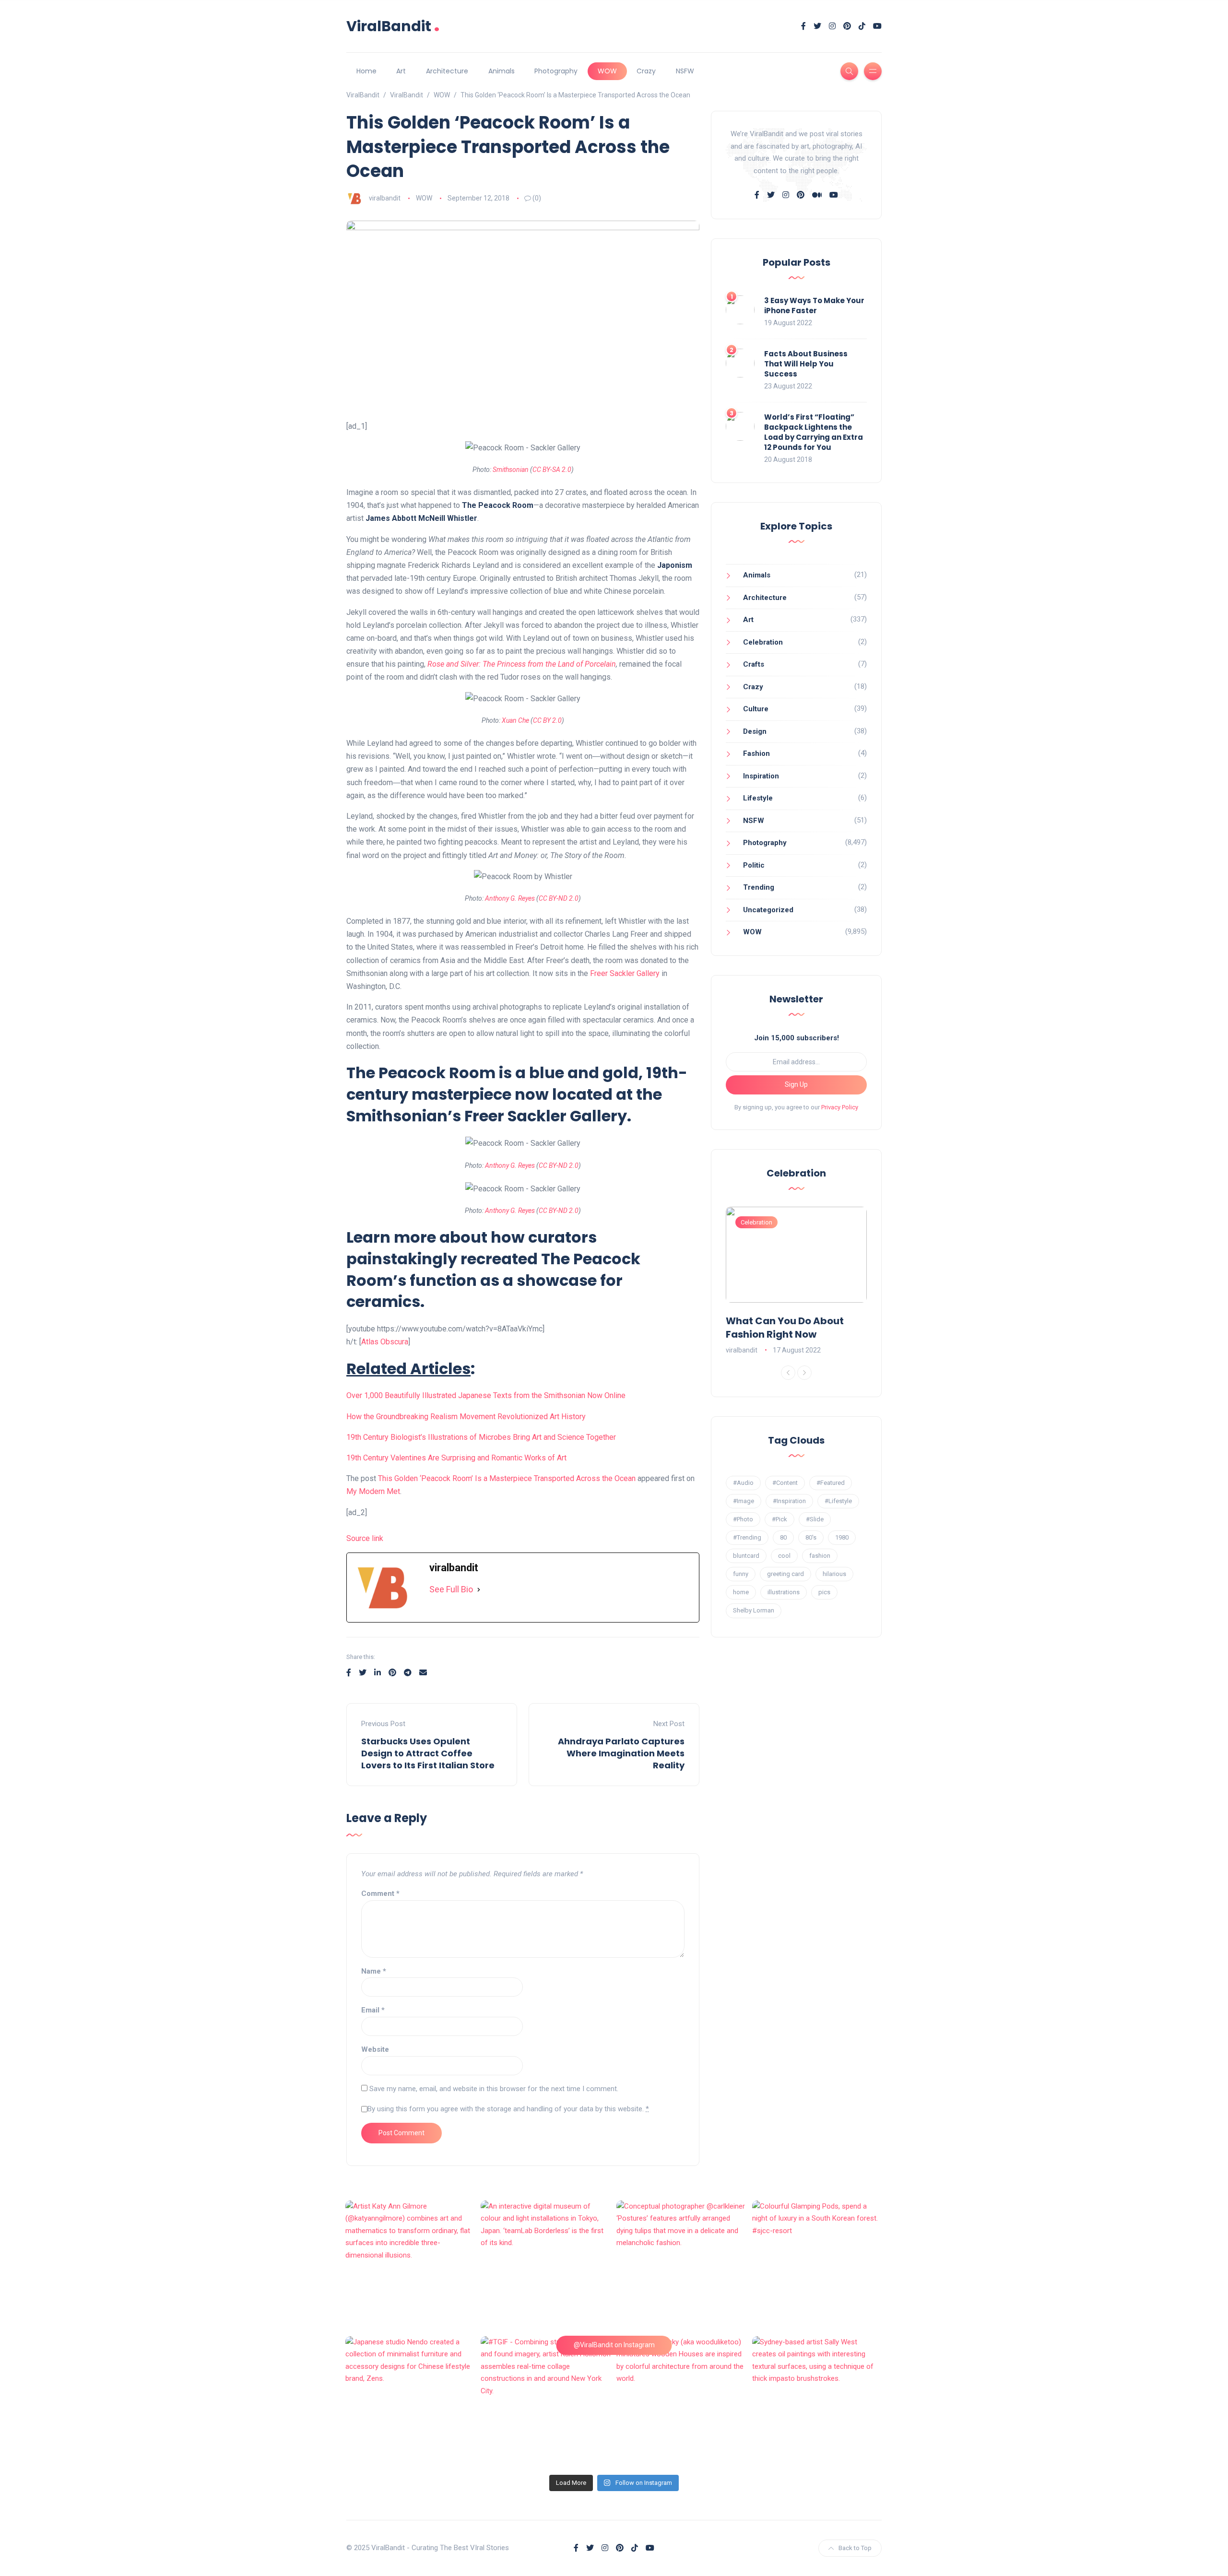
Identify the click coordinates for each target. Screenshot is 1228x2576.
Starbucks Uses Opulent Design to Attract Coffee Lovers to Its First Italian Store (428, 1753)
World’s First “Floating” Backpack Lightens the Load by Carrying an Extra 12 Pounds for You (814, 432)
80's (811, 1537)
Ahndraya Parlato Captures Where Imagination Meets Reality (621, 1753)
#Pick (779, 1519)
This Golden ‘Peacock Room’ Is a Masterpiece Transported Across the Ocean (507, 1478)
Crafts (754, 664)
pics (824, 1592)
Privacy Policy (840, 1107)
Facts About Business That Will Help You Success (806, 364)
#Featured (831, 1483)
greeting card (785, 1574)
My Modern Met (373, 1491)
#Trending (747, 1537)
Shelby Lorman (754, 1610)
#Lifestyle (838, 1501)
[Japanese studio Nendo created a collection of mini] (411, 2402)
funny (741, 1574)
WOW (607, 71)
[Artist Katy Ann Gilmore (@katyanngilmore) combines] (411, 2266)
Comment (380, 1894)
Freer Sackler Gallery (625, 973)
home (741, 1592)
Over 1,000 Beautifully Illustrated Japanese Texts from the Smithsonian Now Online (486, 1395)
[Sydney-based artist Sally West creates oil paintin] (818, 2402)
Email (373, 2010)
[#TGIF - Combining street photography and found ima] (546, 2402)
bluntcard (746, 1556)
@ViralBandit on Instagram (614, 2345)
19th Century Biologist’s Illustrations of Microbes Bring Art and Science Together (481, 1437)
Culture (756, 709)
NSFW (685, 71)
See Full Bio (451, 1589)
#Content (785, 1483)
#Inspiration (789, 1501)
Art (401, 71)
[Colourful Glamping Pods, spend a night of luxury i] (818, 2266)
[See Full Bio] (479, 1590)
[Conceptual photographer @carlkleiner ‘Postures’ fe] (682, 2266)
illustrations (784, 1592)
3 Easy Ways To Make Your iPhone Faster (814, 306)
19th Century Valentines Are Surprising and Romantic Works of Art (456, 1458)
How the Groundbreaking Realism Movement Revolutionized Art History (466, 1417)
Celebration (763, 642)
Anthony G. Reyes (510, 898)
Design (755, 731)
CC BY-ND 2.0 (559, 898)
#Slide (815, 1519)
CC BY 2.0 (547, 720)
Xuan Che (515, 720)
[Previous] (788, 1373)
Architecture (447, 71)
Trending (759, 887)
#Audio (743, 1483)
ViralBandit (393, 26)
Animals (502, 71)
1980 (842, 1537)
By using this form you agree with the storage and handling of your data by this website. (508, 2109)
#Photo (743, 1519)
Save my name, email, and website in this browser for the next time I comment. (494, 2089)
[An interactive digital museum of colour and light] (546, 2266)
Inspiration (761, 776)
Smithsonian (511, 470)
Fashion (756, 753)
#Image (744, 1501)
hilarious (834, 1574)
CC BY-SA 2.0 (552, 470)
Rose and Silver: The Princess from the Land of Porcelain (522, 664)
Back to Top (855, 2548)
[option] (796, 1282)
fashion (820, 1556)
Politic (754, 865)
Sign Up (796, 1084)
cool (784, 1556)
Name (374, 1971)
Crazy (646, 71)
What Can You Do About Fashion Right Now (785, 1328)
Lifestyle (758, 798)
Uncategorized (768, 910)
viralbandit (385, 198)
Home (366, 71)
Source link (365, 1538)
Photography (556, 71)
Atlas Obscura (385, 1342)
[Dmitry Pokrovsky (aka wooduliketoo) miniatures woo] (682, 2402)
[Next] (804, 1373)
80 (783, 1537)
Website (375, 2049)
